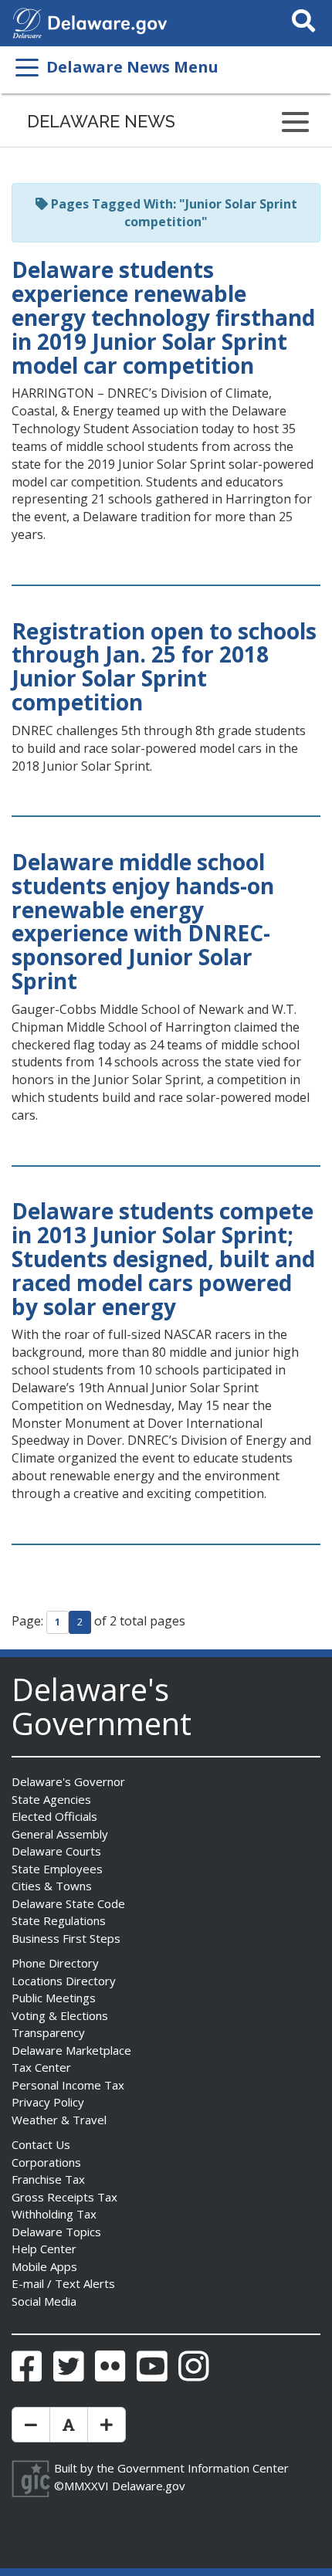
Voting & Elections (60, 2015)
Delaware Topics (56, 2232)
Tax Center (41, 2067)
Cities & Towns (52, 1886)
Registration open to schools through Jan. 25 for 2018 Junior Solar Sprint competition (164, 666)
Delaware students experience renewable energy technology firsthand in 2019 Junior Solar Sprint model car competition (163, 317)
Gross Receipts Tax (64, 2197)
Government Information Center (203, 2468)
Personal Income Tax (68, 2085)
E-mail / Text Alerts (63, 2283)
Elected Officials (54, 1816)
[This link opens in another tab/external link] (27, 22)
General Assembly (60, 1834)
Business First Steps (66, 1938)
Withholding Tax (54, 2214)
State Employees (57, 1869)
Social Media (44, 2301)
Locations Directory (64, 1981)
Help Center (44, 2249)
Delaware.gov (149, 2486)
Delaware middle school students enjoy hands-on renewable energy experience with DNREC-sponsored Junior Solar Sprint (143, 921)
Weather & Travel (59, 2120)
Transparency (48, 2032)
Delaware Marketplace (71, 2050)
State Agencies (51, 1799)
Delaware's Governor (68, 1781)
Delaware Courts (56, 1851)
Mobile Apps (44, 2266)
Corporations (46, 2162)
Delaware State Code (68, 1903)
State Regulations (59, 1920)
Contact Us (41, 2144)
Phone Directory (55, 1963)
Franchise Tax (48, 2179)
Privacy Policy (48, 2102)
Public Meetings (54, 1998)
